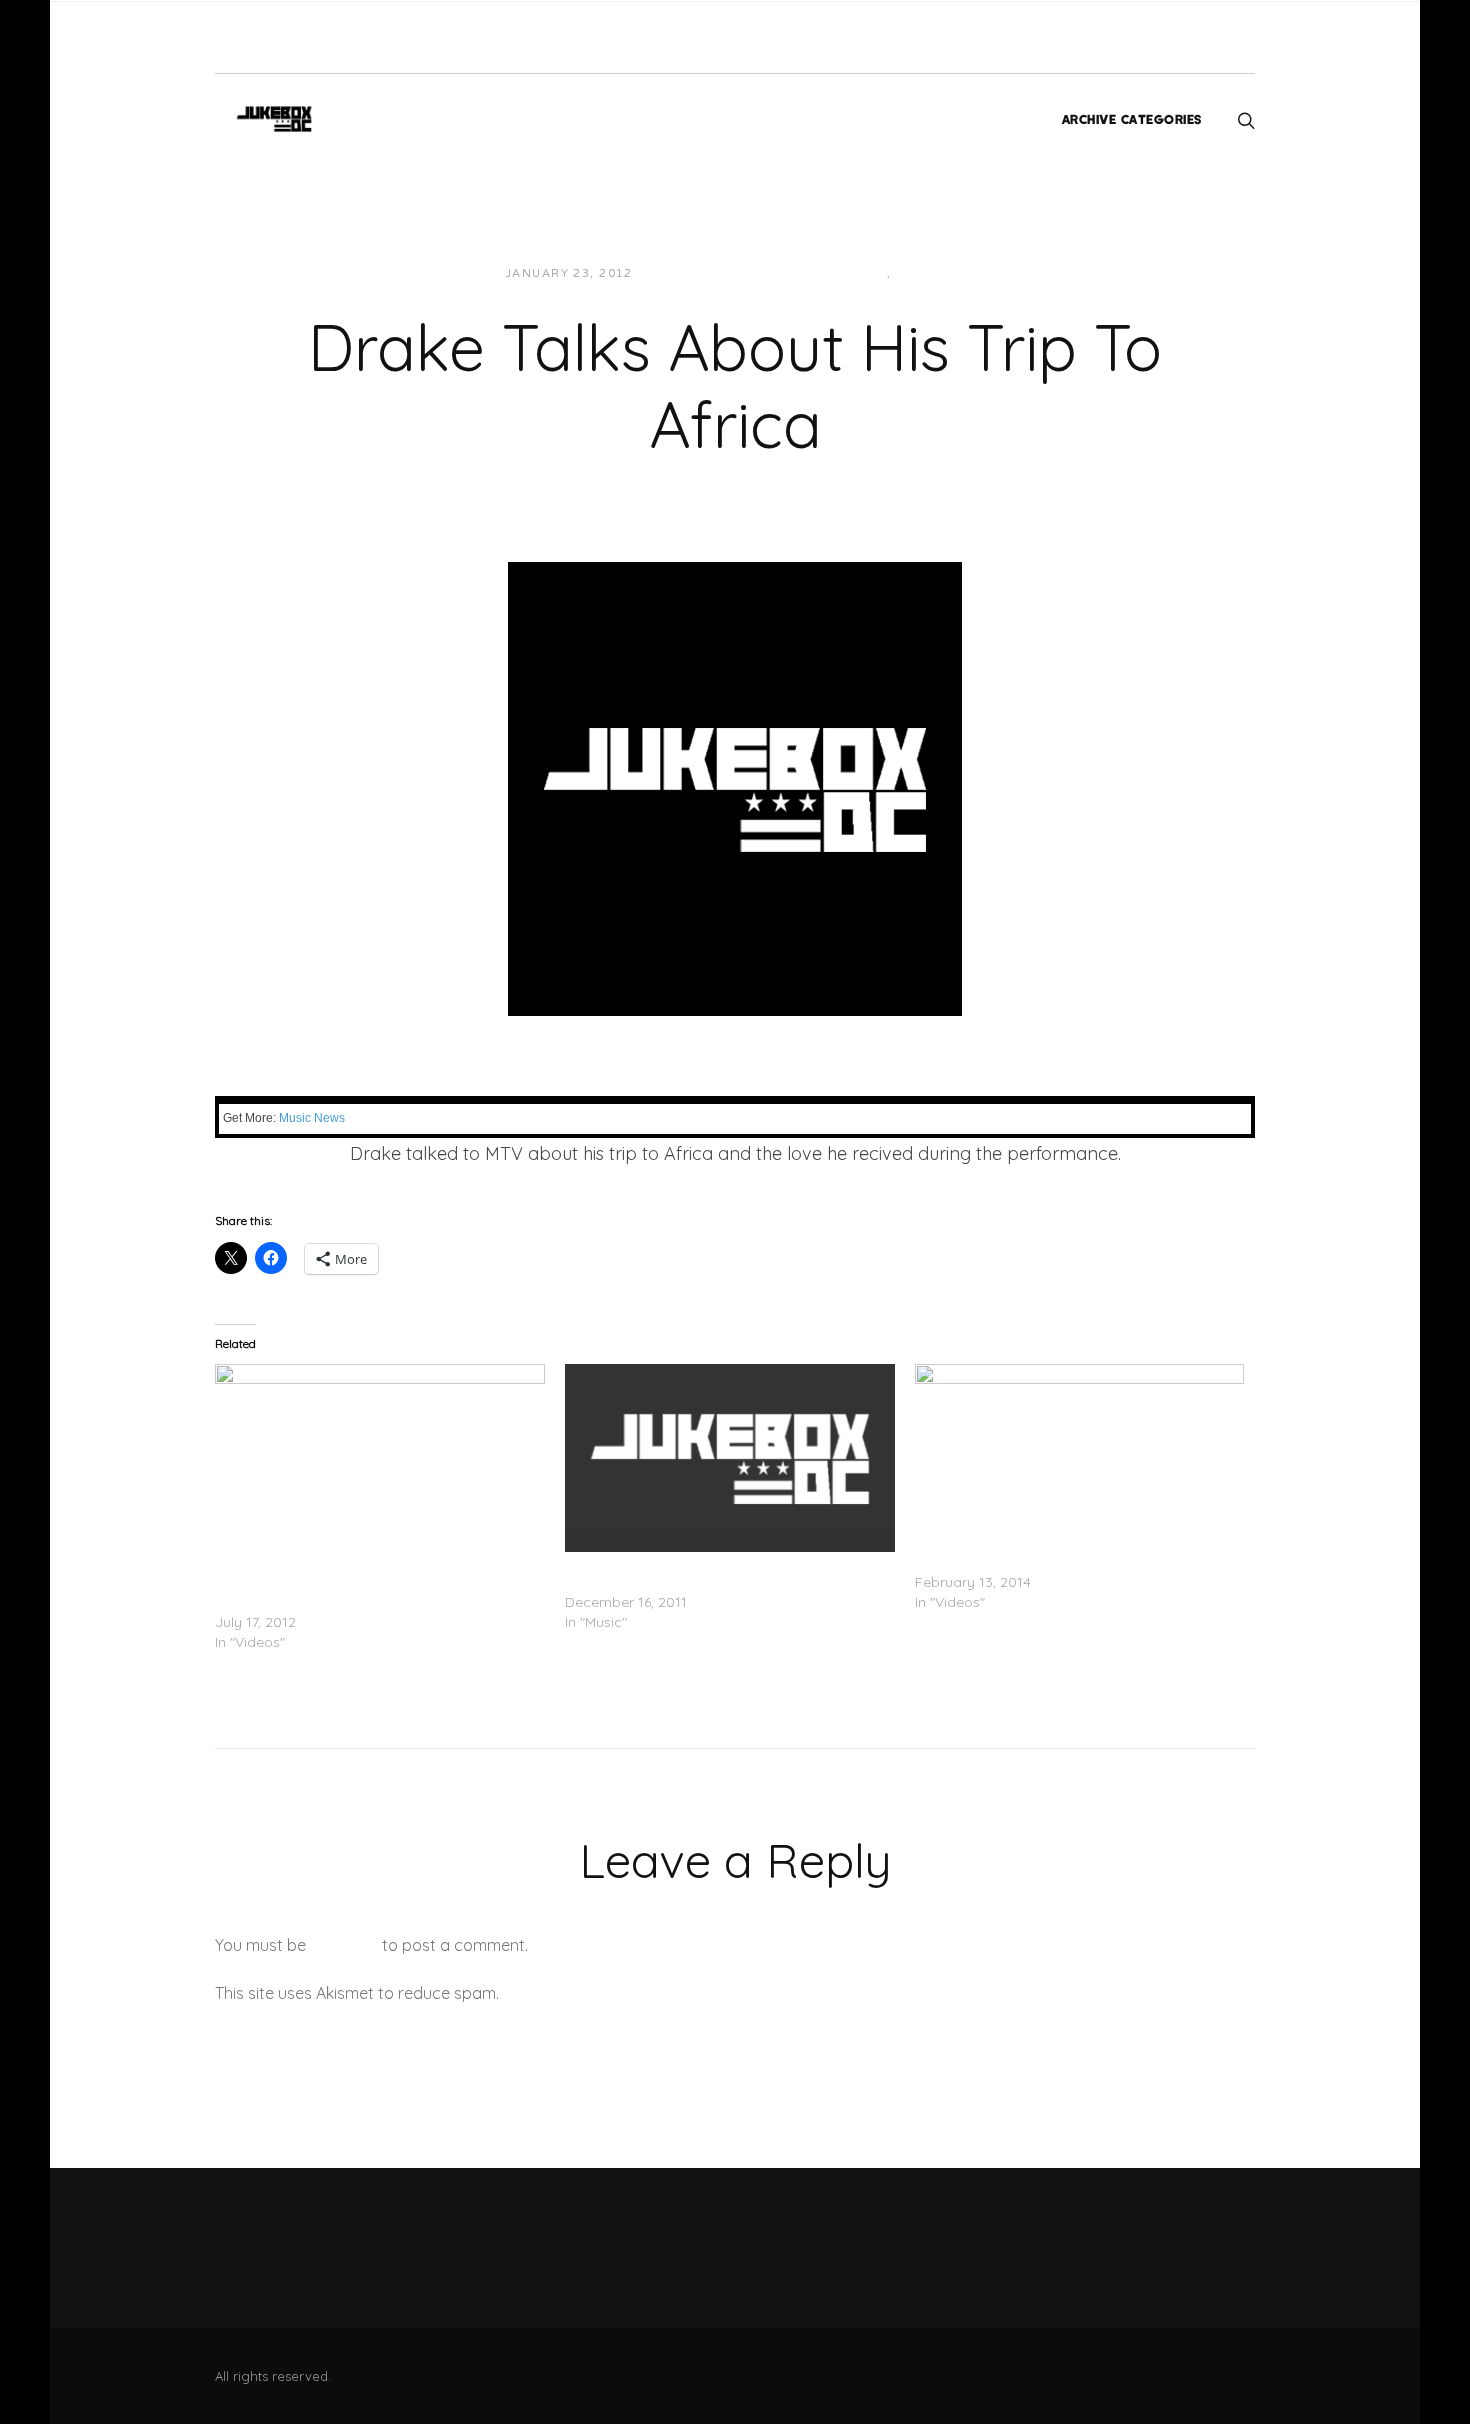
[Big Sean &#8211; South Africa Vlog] (1080, 1458)
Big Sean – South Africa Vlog (1009, 1562)
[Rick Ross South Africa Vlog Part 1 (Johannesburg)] (730, 1458)
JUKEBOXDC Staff (716, 273)
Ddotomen (260, 1185)
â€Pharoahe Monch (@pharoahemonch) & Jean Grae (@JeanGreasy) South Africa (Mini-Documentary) (376, 1582)
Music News (312, 1118)
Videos (922, 273)
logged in (344, 1945)
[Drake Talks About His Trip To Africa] (735, 787)
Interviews (843, 273)
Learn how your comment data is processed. (668, 1993)
